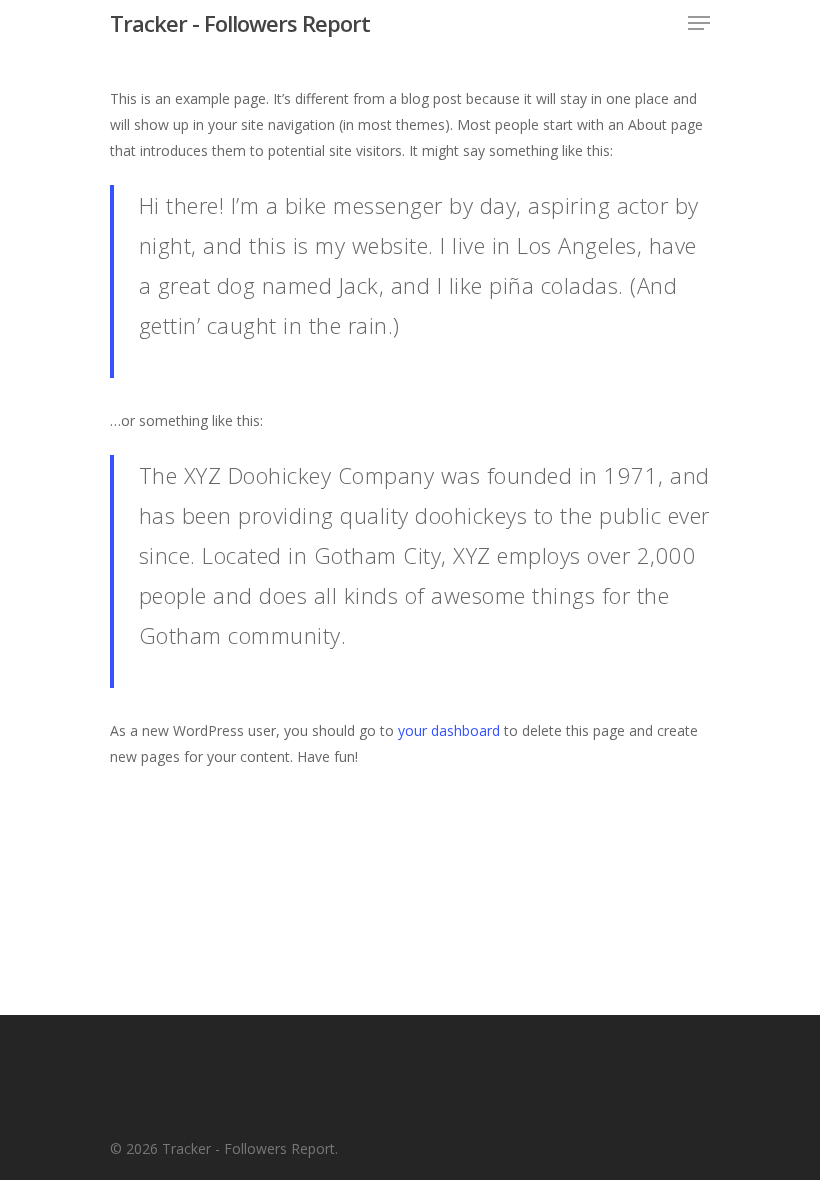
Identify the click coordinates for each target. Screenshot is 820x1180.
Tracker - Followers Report (240, 23)
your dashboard (449, 730)
